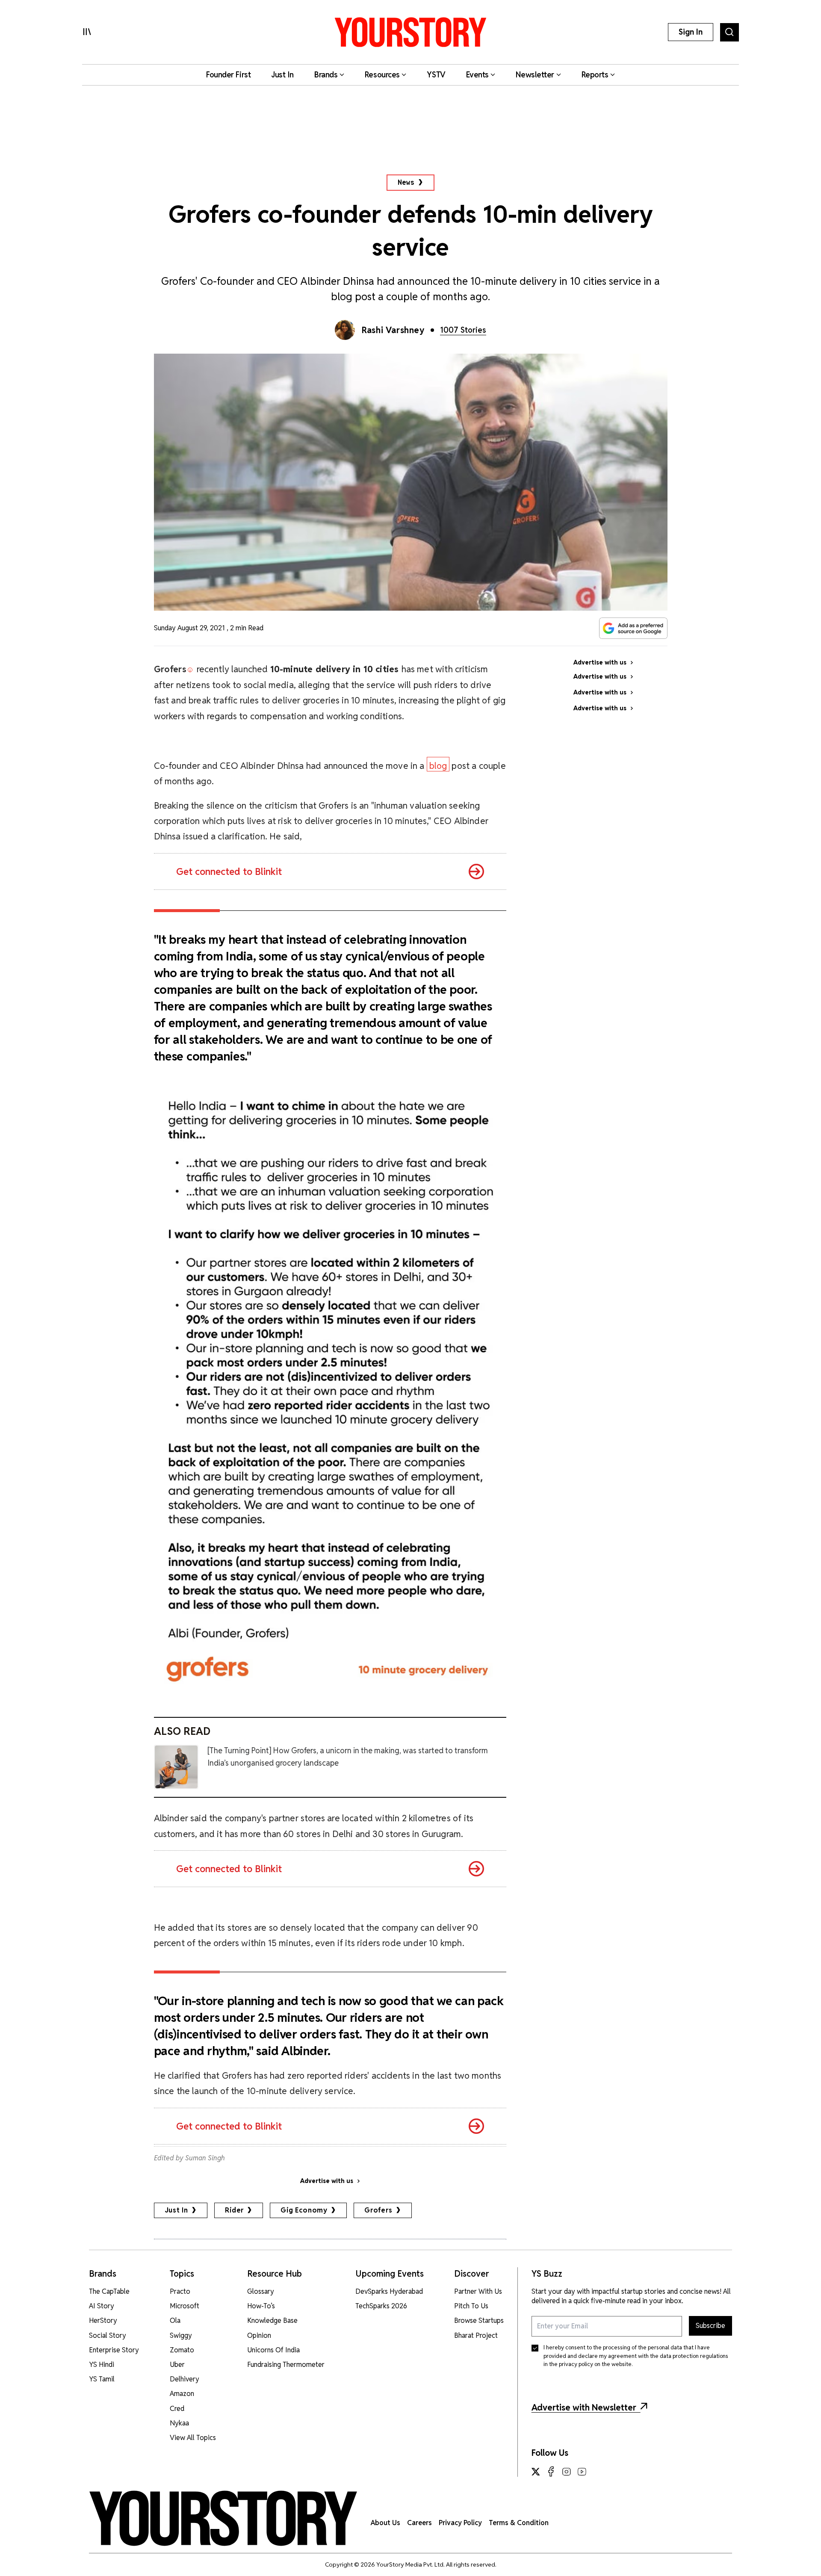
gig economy (304, 2210)
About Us (385, 2523)
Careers (419, 2523)
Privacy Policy (460, 2523)
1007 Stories (463, 330)
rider (234, 2210)
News (406, 182)
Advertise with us (327, 2181)
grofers (378, 2210)
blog (438, 766)
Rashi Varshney (393, 330)
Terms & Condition (519, 2523)
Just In (177, 2210)
